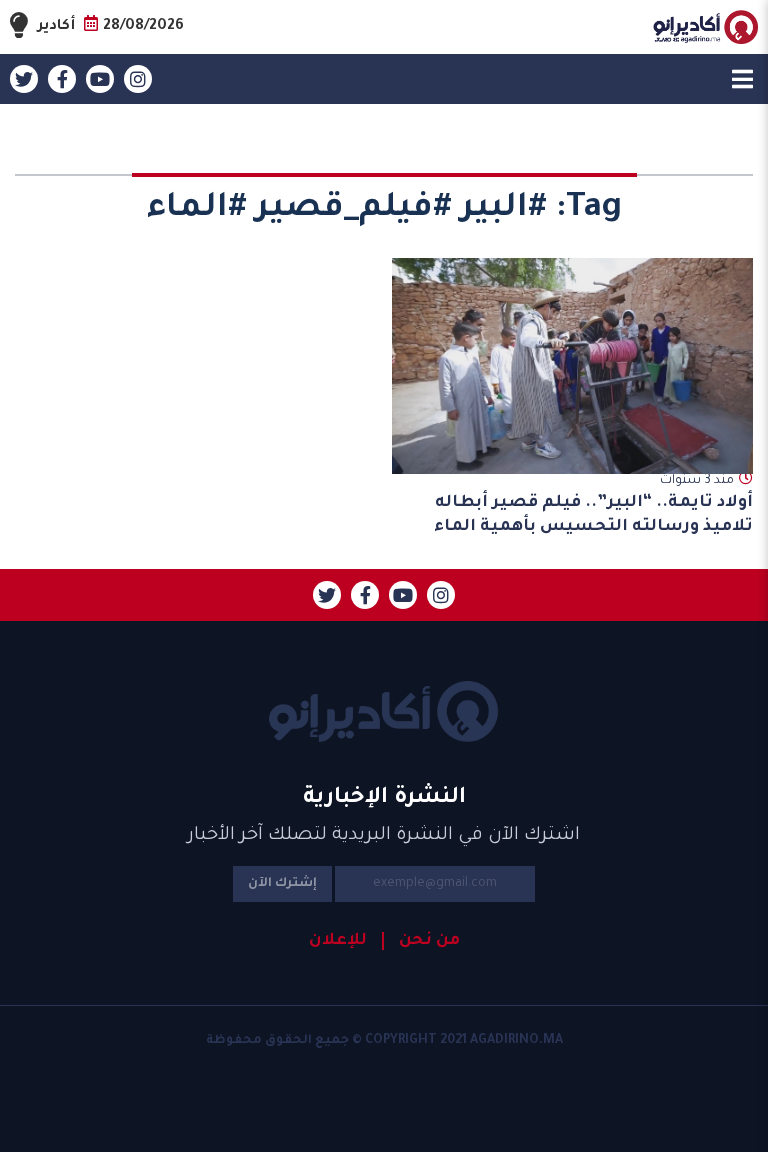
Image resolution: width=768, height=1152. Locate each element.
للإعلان (338, 941)
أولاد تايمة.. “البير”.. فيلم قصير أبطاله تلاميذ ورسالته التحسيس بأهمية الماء (591, 514)
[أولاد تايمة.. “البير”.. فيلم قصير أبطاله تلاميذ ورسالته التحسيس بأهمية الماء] (573, 366)
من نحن (429, 941)
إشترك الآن (282, 884)
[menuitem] (421, 941)
